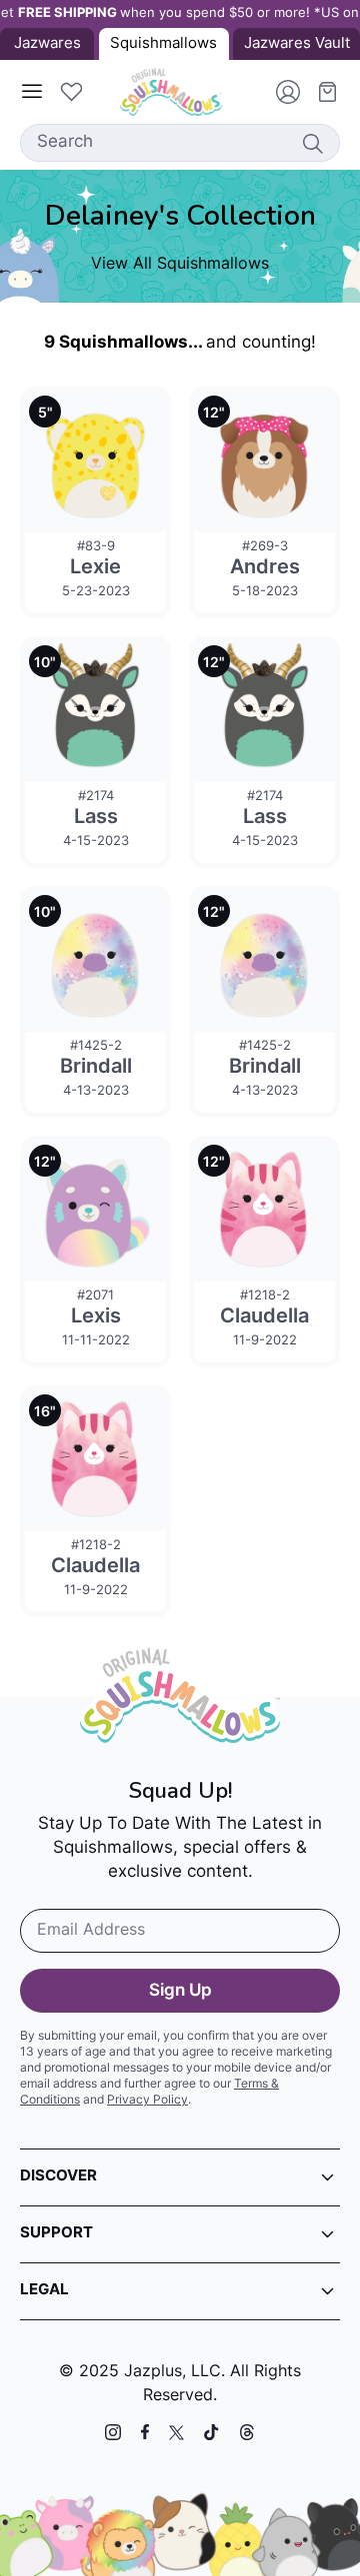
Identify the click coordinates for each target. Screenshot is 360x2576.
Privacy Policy (147, 2101)
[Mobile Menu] (32, 92)
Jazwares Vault (297, 44)
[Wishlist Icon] (71, 92)
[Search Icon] (312, 143)
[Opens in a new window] (113, 2432)
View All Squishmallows (180, 265)
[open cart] (320, 92)
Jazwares (47, 44)
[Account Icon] (280, 92)
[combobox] (180, 143)
